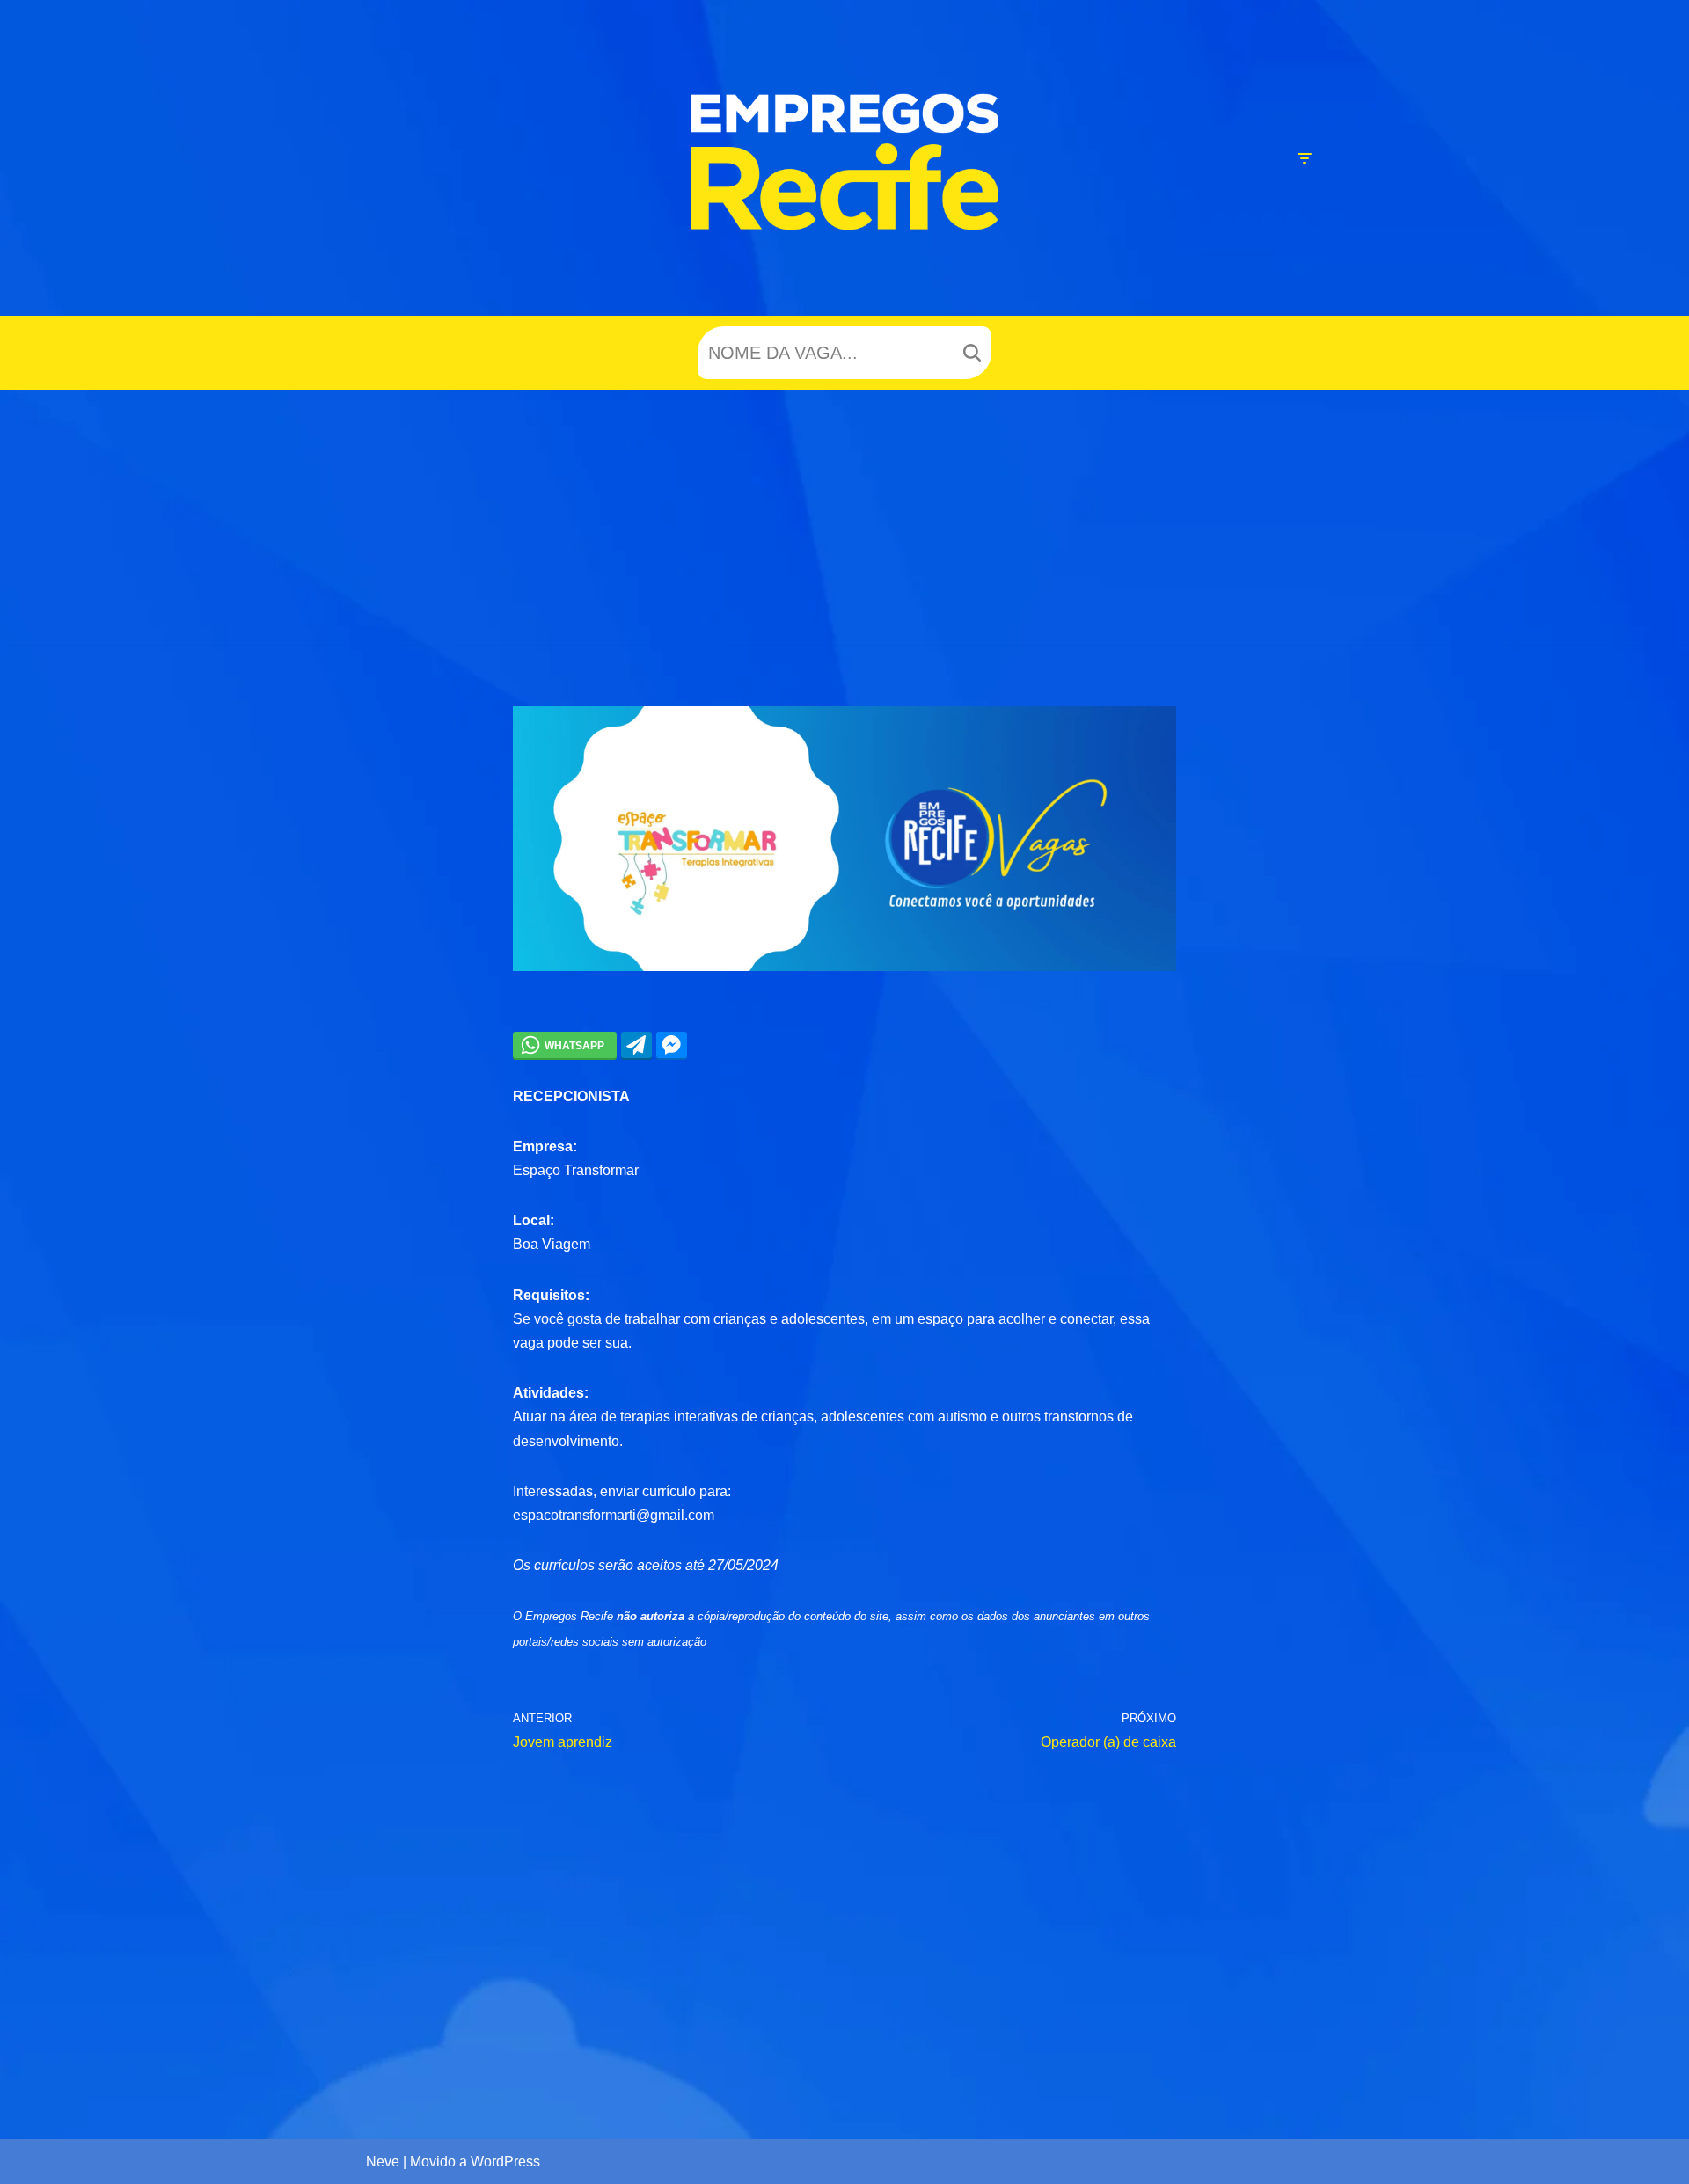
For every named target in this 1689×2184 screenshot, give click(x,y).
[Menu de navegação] (1304, 158)
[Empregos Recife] (844, 162)
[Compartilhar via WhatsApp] (565, 1045)
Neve (383, 2162)
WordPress (505, 2162)
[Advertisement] (844, 522)
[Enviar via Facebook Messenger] (672, 1045)
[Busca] (972, 353)
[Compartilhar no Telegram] (636, 1045)
